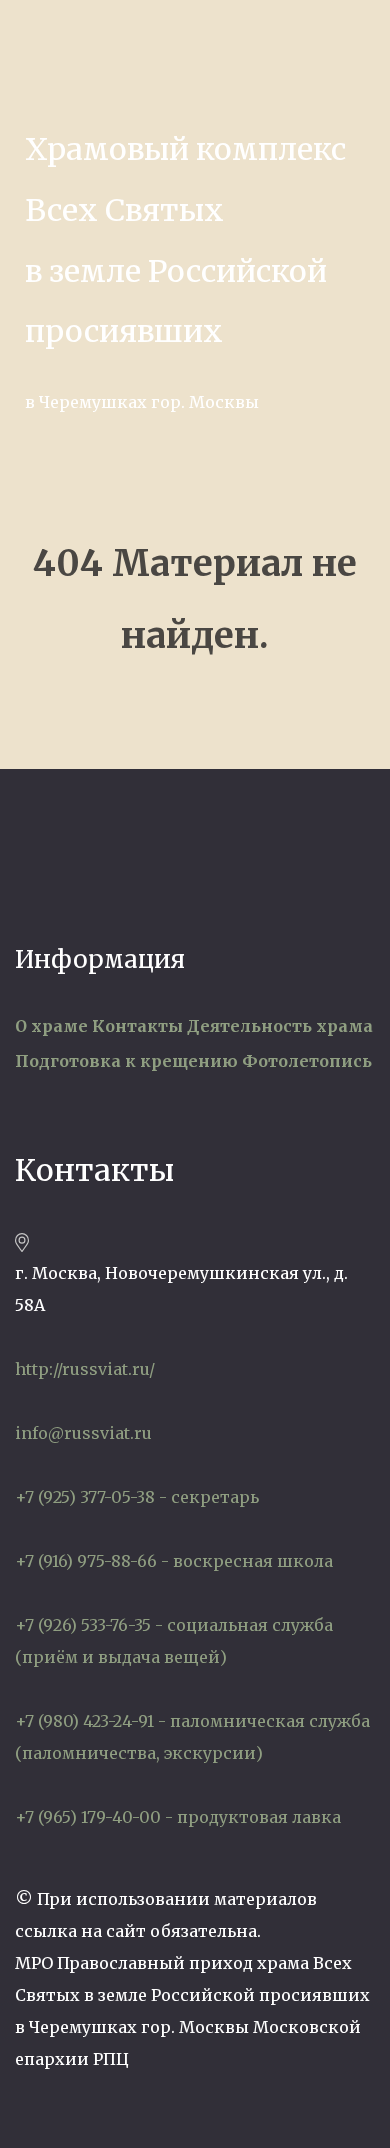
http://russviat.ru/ (85, 1369)
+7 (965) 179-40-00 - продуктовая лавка (178, 1817)
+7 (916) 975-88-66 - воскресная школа (174, 1561)
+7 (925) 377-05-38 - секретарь (137, 1497)
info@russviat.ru (83, 1433)
